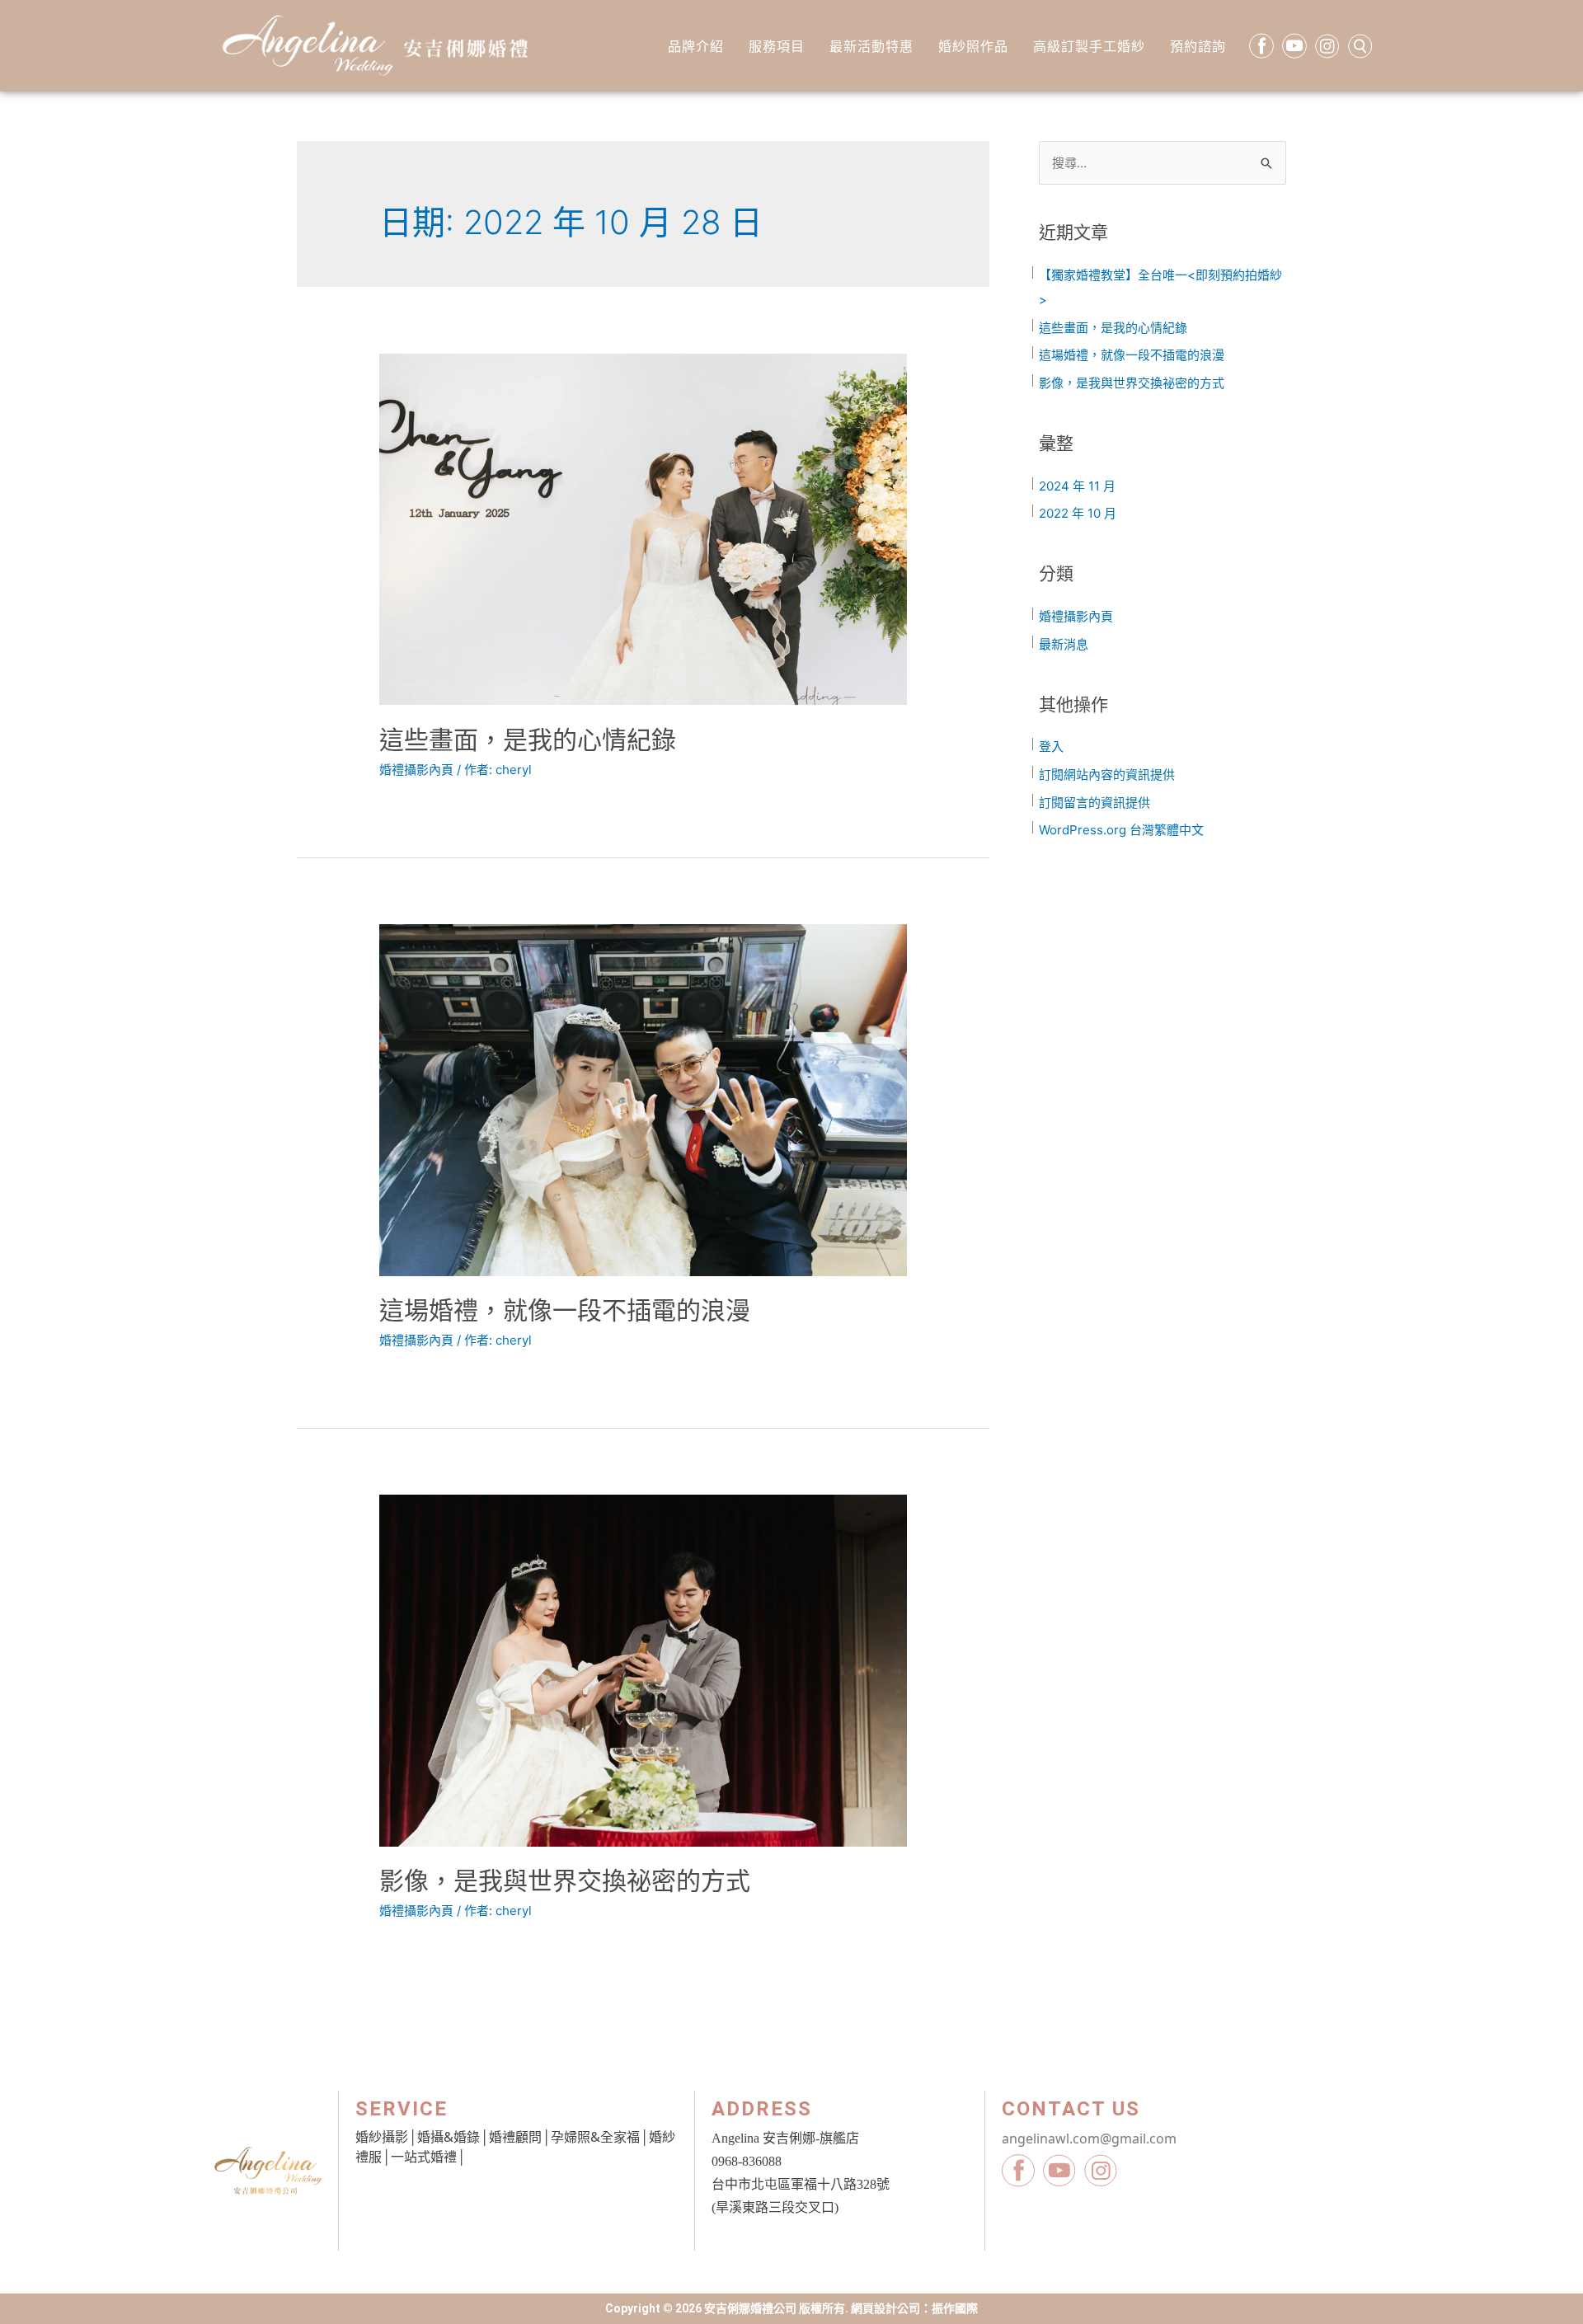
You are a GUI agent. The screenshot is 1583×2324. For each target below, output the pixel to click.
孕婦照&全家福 (595, 2137)
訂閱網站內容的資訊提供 (1107, 775)
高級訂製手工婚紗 (1089, 46)
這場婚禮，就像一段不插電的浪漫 (565, 1310)
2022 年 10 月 (1078, 513)
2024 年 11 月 (1077, 486)
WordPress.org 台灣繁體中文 (1121, 830)
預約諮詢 (1198, 46)
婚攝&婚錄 (449, 2137)
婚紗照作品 (973, 46)
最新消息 (1064, 644)
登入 (1051, 746)
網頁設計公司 (885, 2308)
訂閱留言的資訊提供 (1094, 803)
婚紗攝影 (382, 2137)
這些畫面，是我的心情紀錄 (528, 739)
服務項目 (777, 46)
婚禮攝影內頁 (416, 770)
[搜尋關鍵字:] (1163, 163)
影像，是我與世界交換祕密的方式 (565, 1880)
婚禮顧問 (515, 2137)
